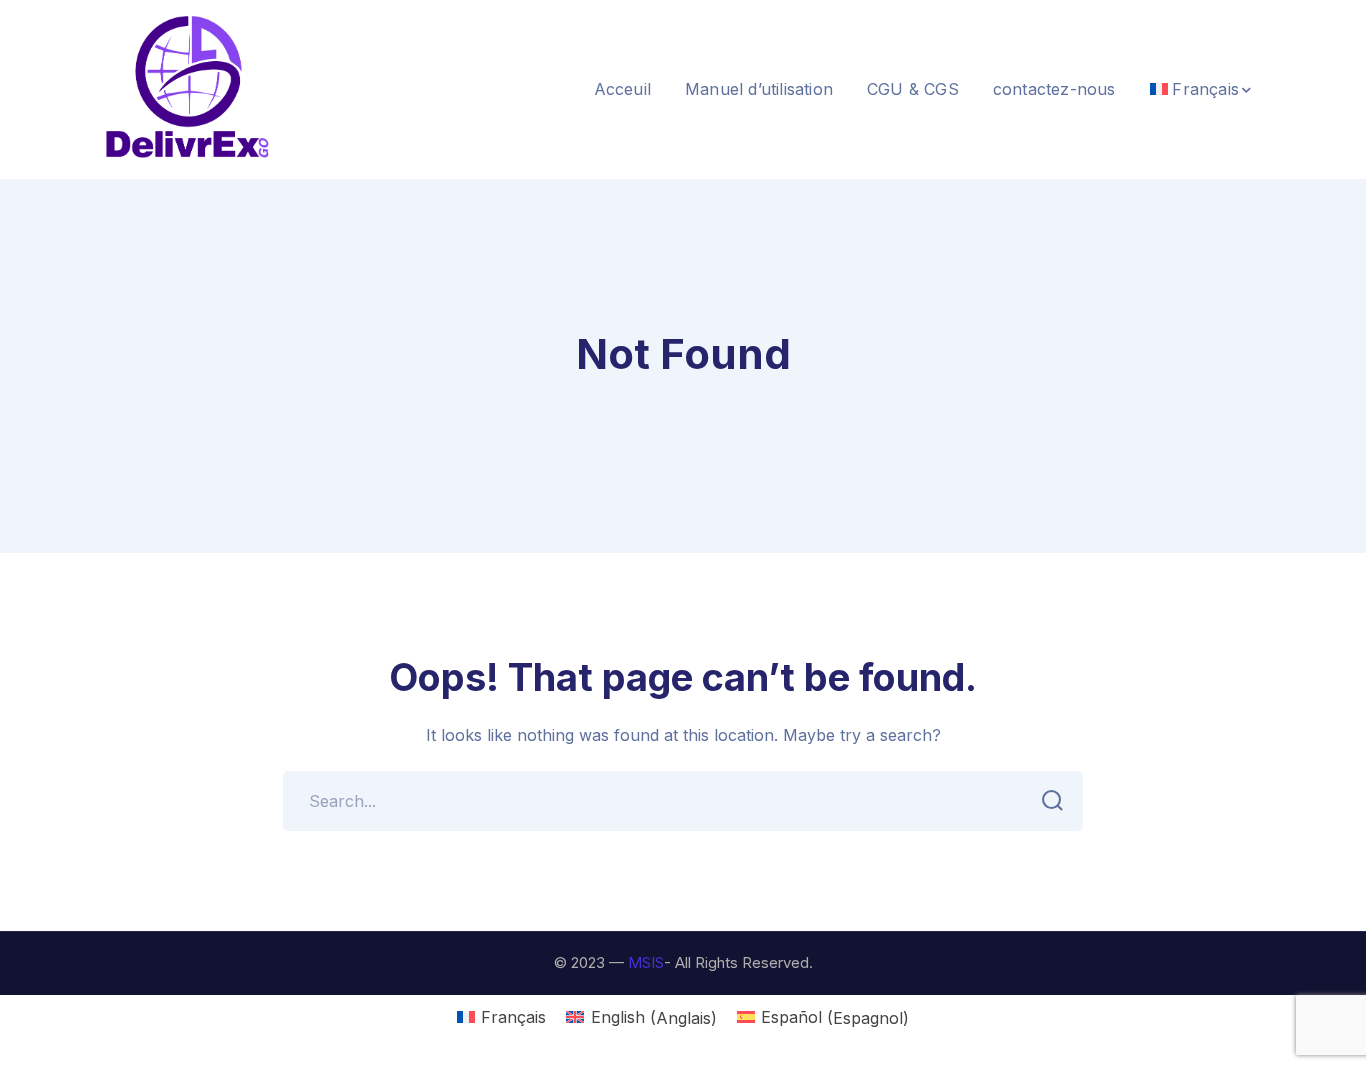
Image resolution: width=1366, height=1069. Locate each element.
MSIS (646, 962)
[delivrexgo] (188, 88)
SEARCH (1053, 801)
